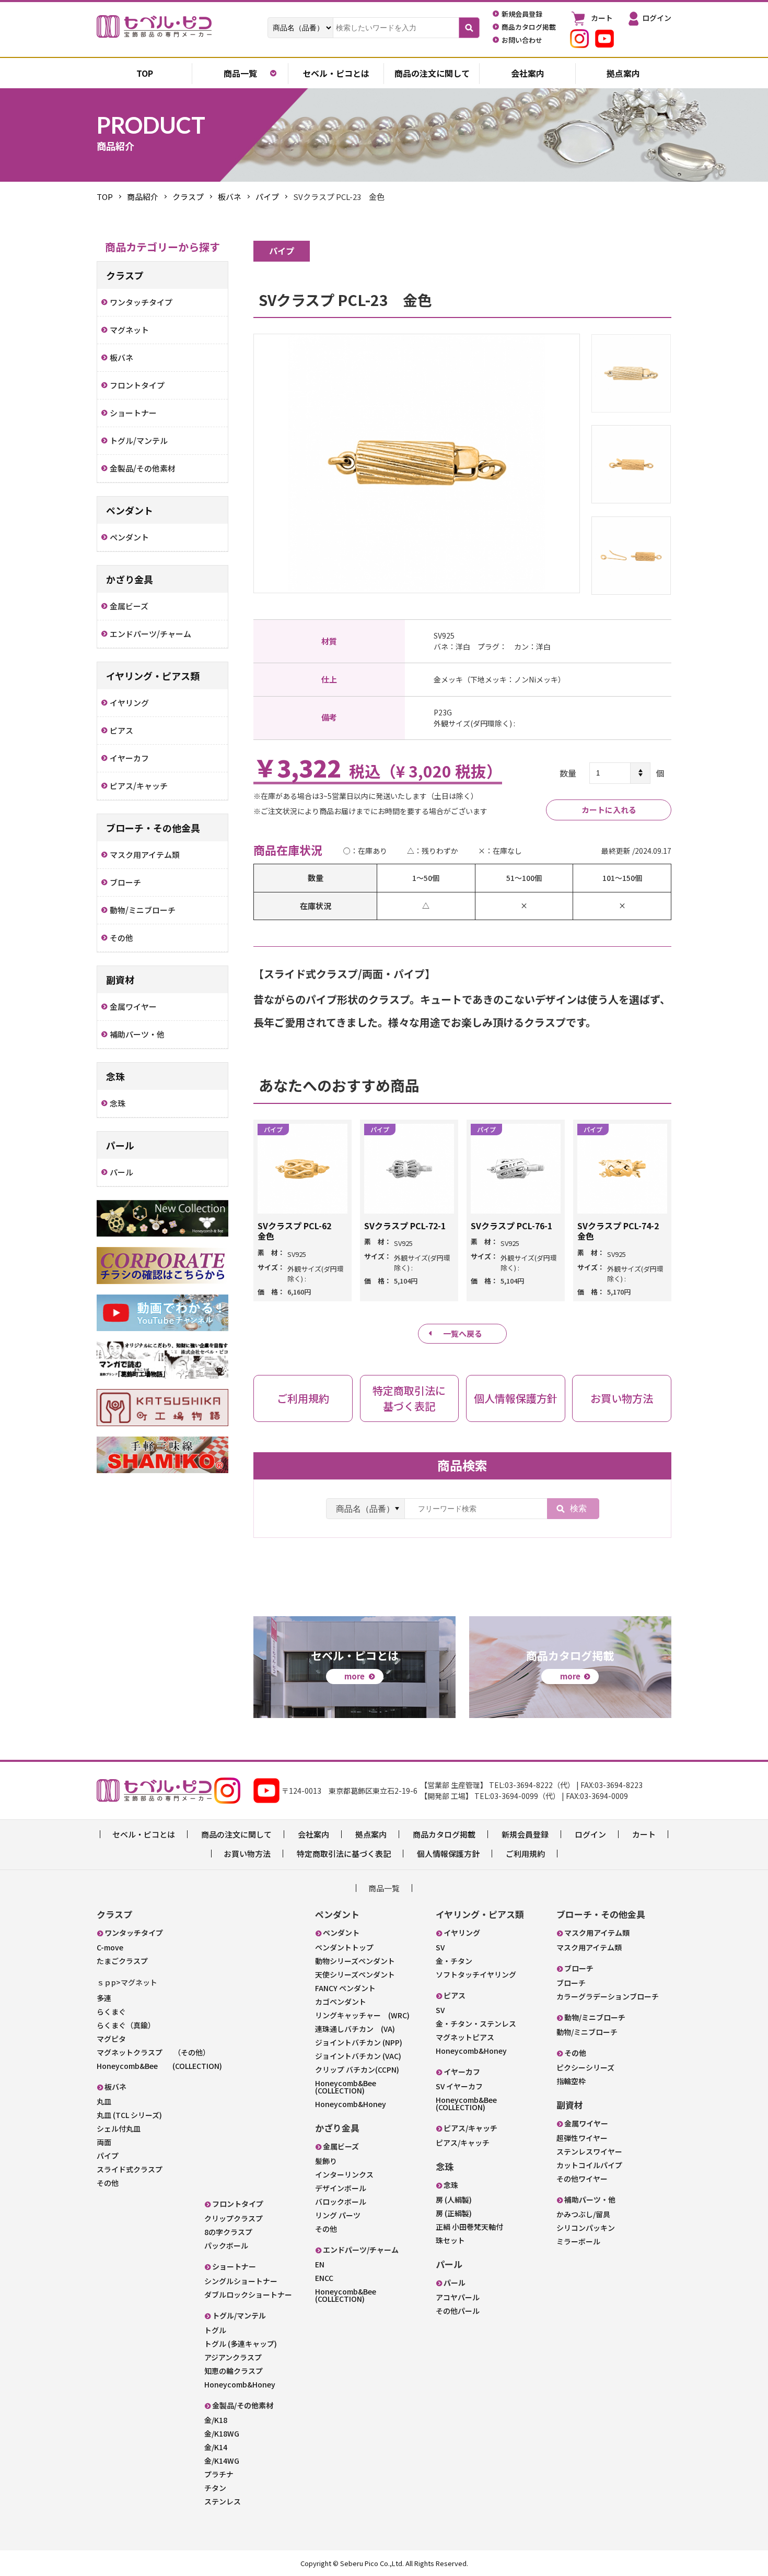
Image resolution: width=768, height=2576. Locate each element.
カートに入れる (609, 810)
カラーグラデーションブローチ (608, 1996)
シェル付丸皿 (119, 2128)
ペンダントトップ (344, 1947)
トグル (215, 2330)
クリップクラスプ (234, 2218)
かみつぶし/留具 (583, 2214)
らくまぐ (111, 2012)
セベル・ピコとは (336, 73)
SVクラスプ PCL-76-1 (511, 1226)
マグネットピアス (465, 2037)
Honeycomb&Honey (240, 2384)
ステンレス (223, 2501)
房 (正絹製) (454, 2213)
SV (440, 1947)
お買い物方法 (247, 1854)
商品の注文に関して (432, 73)
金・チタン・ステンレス (476, 2024)
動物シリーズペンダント (355, 1961)
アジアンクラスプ (233, 2357)
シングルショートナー (241, 2281)
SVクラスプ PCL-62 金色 (299, 1231)
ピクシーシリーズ (585, 2067)
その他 (108, 2183)
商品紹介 (143, 197)
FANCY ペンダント (345, 1988)
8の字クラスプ (228, 2232)
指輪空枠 (571, 2081)
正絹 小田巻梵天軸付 (469, 2227)
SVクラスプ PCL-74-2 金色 (622, 1231)
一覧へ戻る (463, 1333)
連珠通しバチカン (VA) (355, 2029)
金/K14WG (222, 2461)
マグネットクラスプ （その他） (153, 2052)
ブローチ (571, 1983)
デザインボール (341, 2188)
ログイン (590, 1834)
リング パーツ (338, 2215)
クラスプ (188, 197)
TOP (105, 197)
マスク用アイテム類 (589, 1947)
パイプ (267, 197)
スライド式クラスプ (130, 2169)
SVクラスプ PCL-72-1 (405, 1226)
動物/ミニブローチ (587, 2032)
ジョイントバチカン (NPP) (359, 2042)
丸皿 (104, 2101)
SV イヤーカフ (459, 2086)
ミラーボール (578, 2241)
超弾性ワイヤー (582, 2138)
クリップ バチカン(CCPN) (357, 2069)
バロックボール (341, 2202)
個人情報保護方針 (448, 1854)
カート (644, 1834)
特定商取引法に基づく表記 (344, 1854)
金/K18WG (222, 2433)
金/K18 (216, 2420)
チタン (215, 2488)
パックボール (226, 2245)
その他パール (458, 2311)
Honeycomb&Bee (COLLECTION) (159, 2066)
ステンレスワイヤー (589, 2151)
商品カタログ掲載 (444, 1834)
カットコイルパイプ (589, 2165)
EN (320, 2264)
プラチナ (219, 2474)
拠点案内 (623, 73)
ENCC (324, 2278)
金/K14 (216, 2447)
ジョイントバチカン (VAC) (358, 2056)
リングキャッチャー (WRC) (362, 2015)
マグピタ (111, 2039)
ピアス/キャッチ (463, 2143)
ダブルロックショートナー (248, 2295)
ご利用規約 (525, 1854)
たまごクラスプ (122, 1961)
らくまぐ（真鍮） (126, 2025)
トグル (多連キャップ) (241, 2344)
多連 (104, 1998)
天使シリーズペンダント (355, 1974)
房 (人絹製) (454, 2199)
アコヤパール (458, 2297)
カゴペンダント (341, 2002)
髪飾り (326, 2161)
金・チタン (454, 1961)
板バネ (230, 197)
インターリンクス (344, 2174)
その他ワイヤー (582, 2179)
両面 (104, 2142)
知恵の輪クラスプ (234, 2371)
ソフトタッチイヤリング (476, 1974)
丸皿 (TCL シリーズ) (129, 2115)
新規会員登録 (525, 1834)
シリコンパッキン (586, 2228)
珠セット (450, 2240)
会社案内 (528, 73)
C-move (110, 1947)
